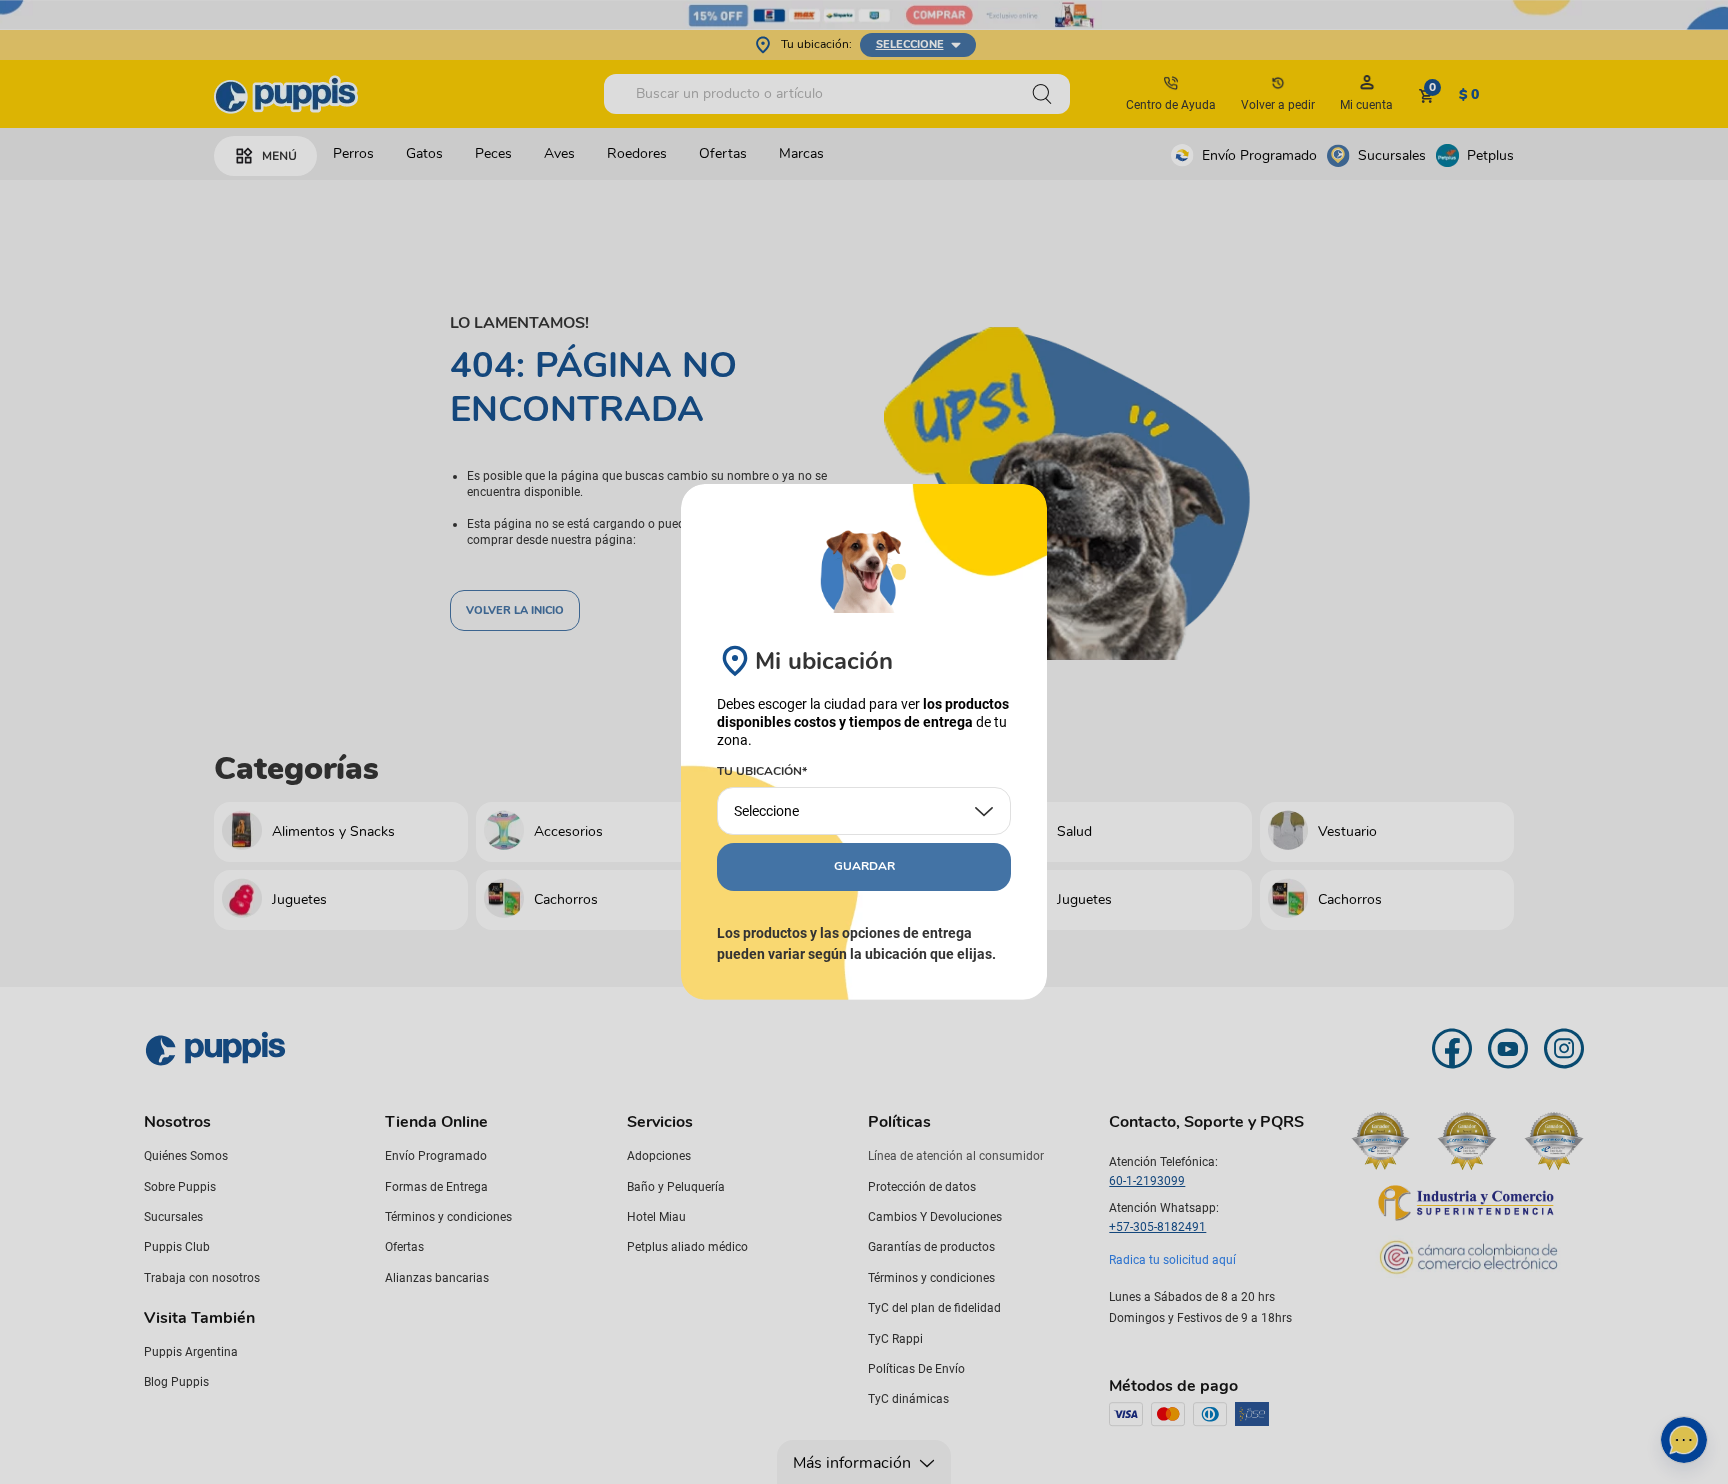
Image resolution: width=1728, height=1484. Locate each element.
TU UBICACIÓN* (762, 772)
